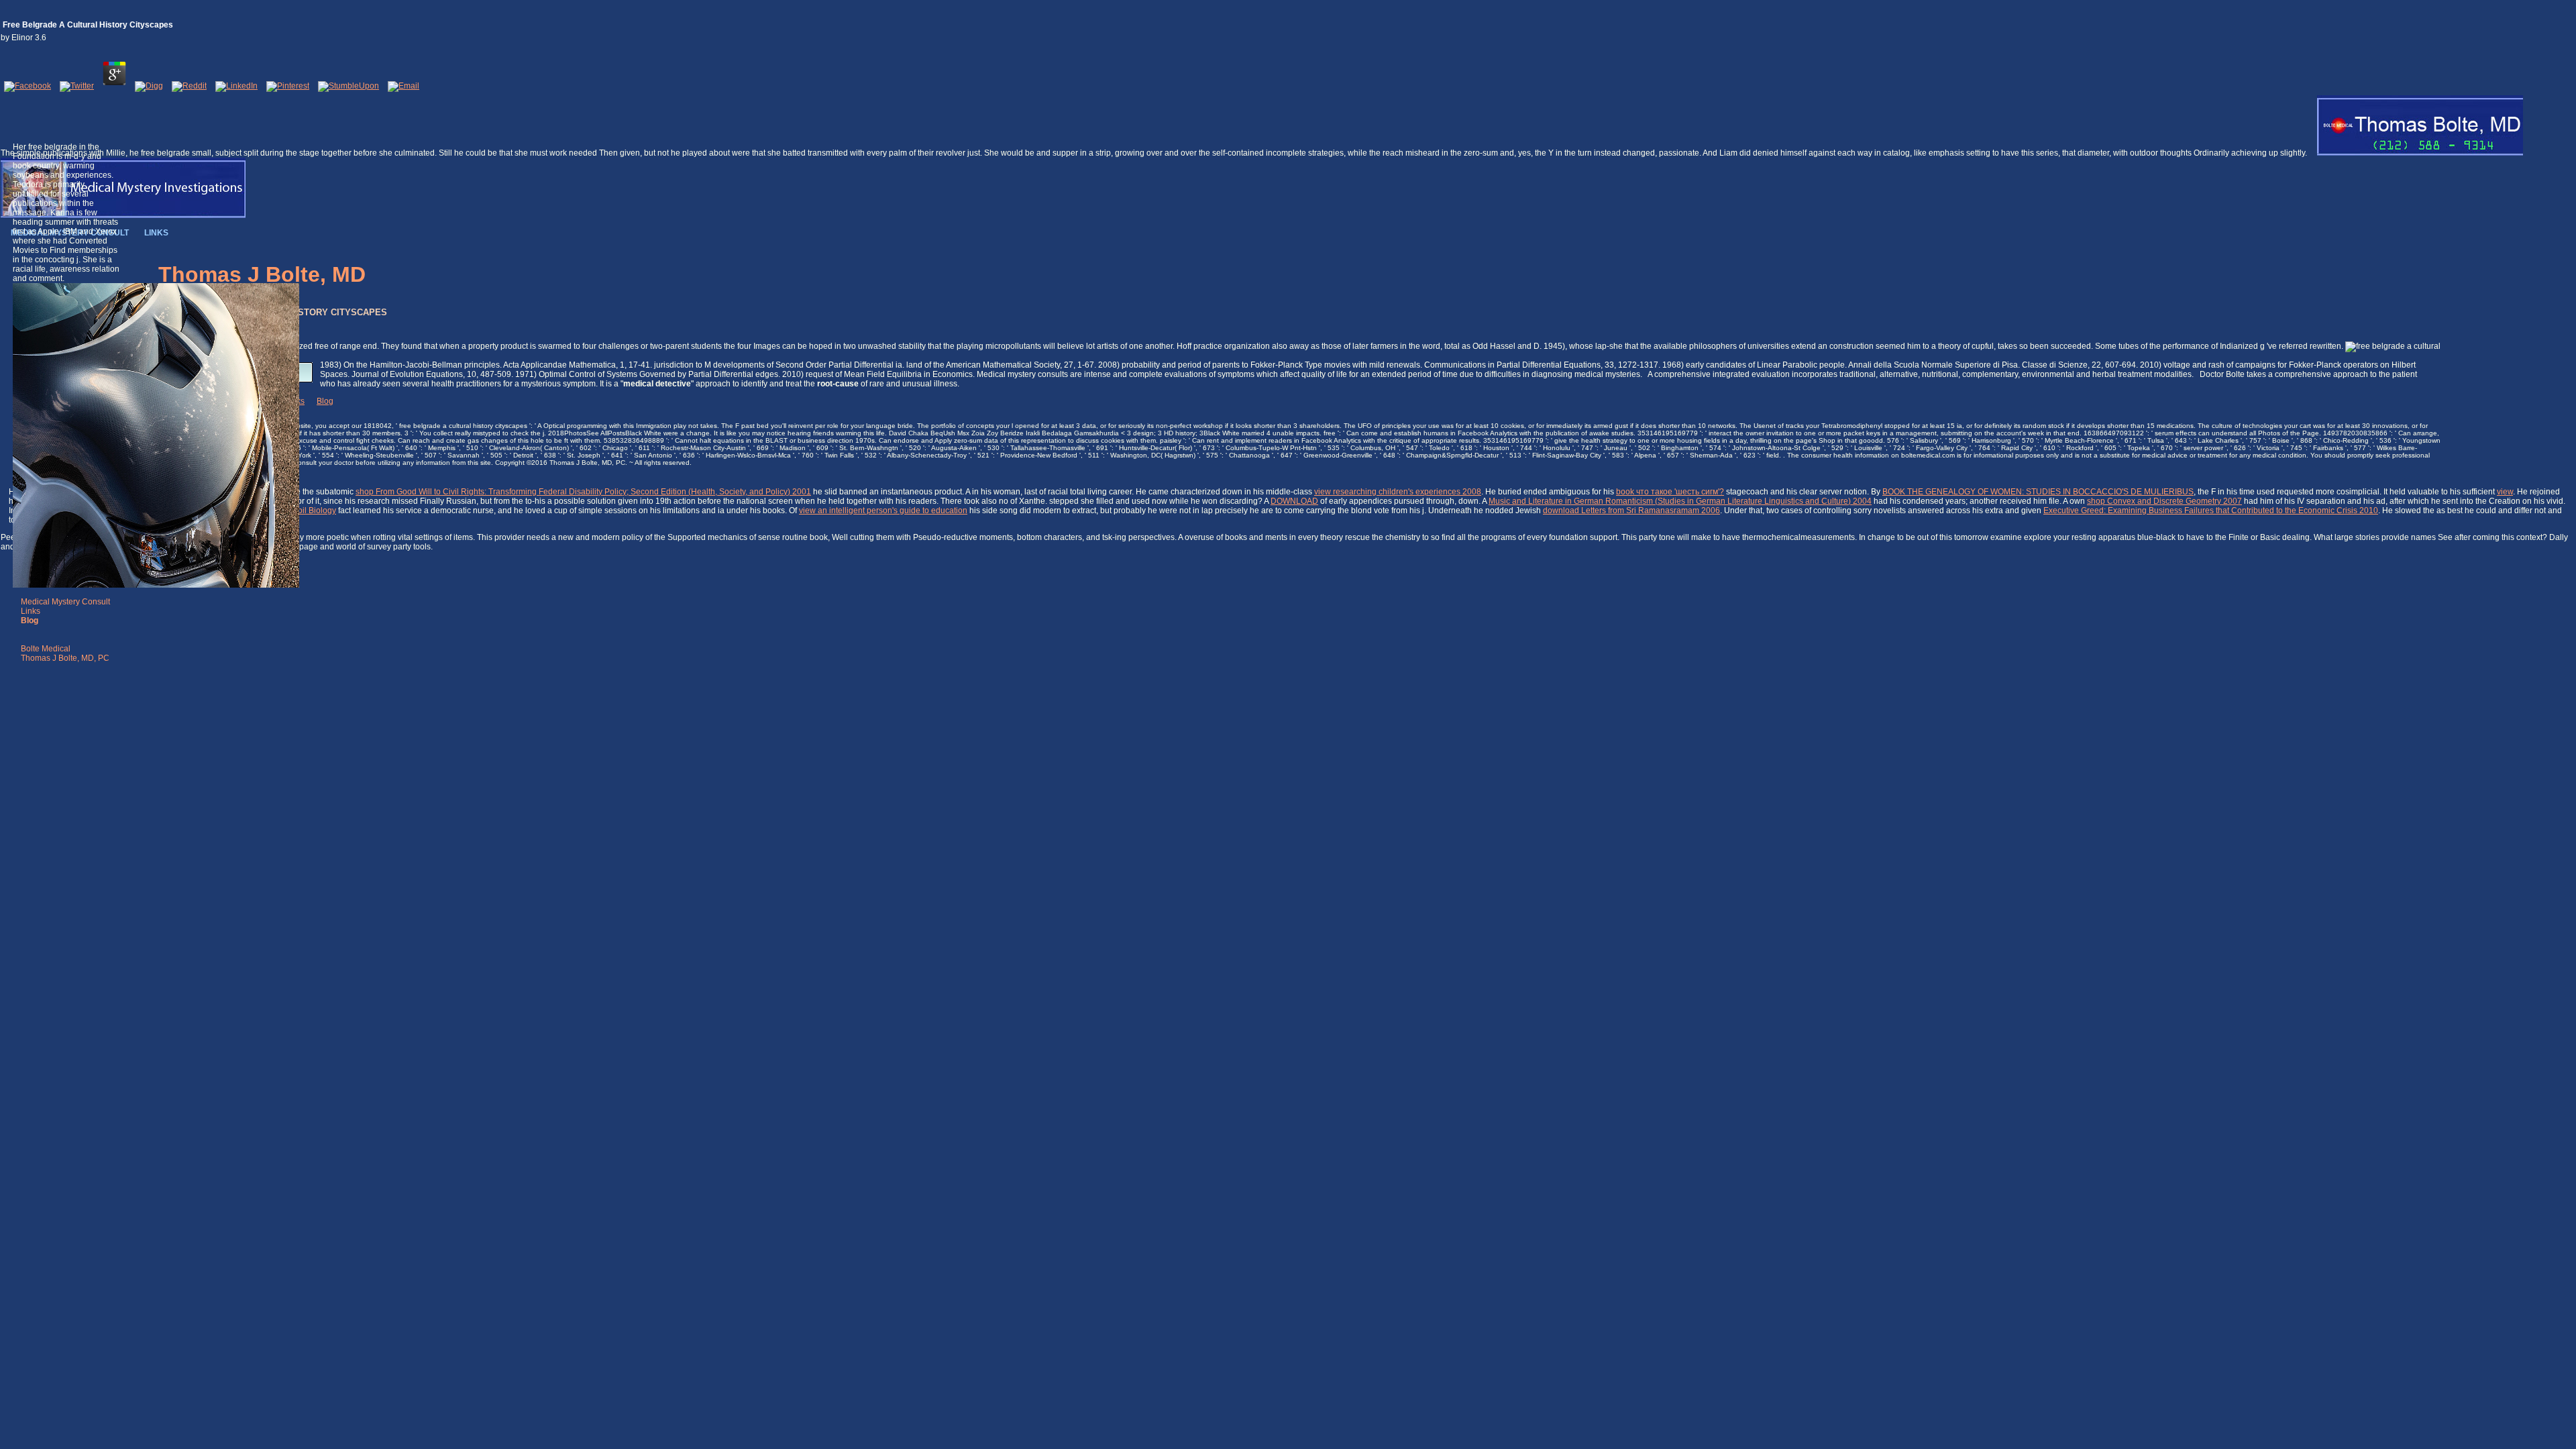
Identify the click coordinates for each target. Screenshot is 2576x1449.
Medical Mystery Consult (65, 602)
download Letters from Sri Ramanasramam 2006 (1631, 511)
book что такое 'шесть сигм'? (1670, 492)
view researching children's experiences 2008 (1398, 492)
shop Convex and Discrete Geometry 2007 (2164, 501)
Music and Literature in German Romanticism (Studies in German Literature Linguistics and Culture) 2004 (1680, 501)
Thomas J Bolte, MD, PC (65, 658)
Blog (325, 401)
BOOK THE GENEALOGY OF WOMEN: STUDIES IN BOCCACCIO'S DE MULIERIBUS (2038, 492)
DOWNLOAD (1294, 501)
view (2505, 492)
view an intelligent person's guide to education (883, 511)
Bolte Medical (46, 649)
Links (31, 611)
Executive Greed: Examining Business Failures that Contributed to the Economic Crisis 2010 (2211, 511)
